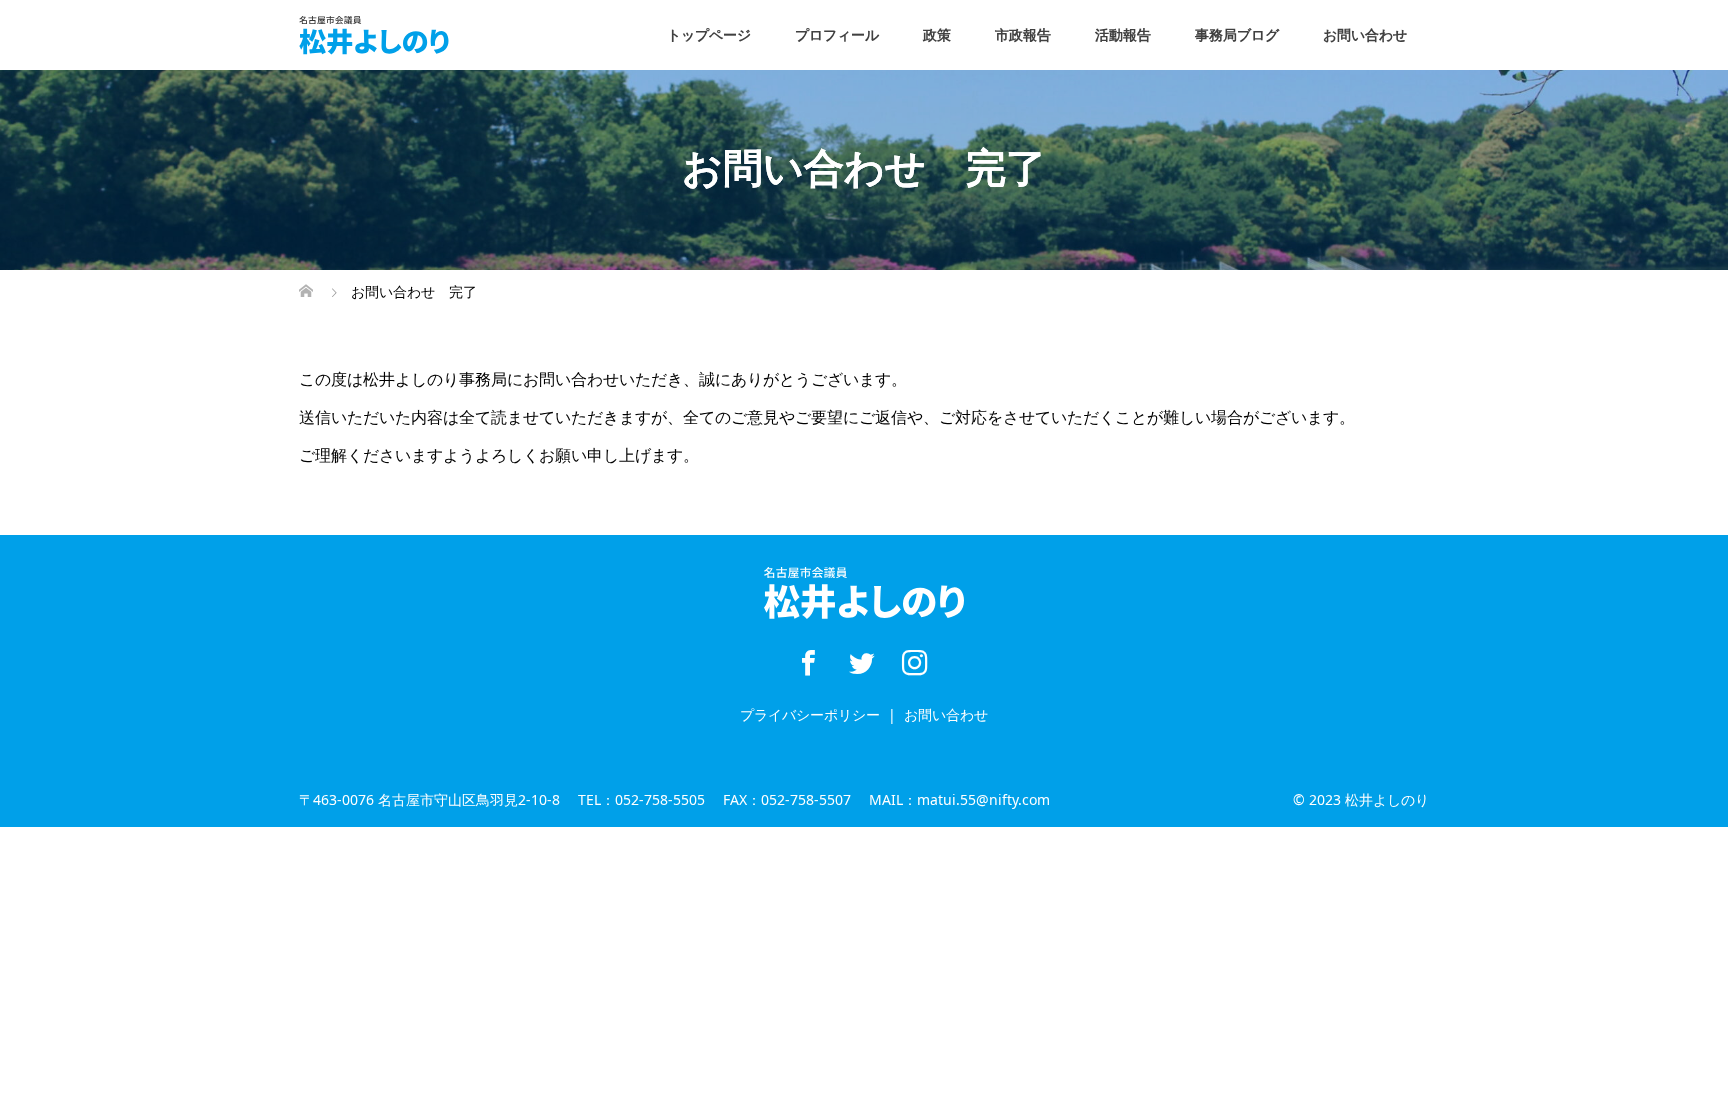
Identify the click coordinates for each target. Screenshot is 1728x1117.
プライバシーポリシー (810, 714)
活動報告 (1123, 34)
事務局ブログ (1237, 34)
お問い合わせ (1365, 34)
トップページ (709, 34)
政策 (937, 34)
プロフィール (837, 34)
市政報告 (1023, 34)
